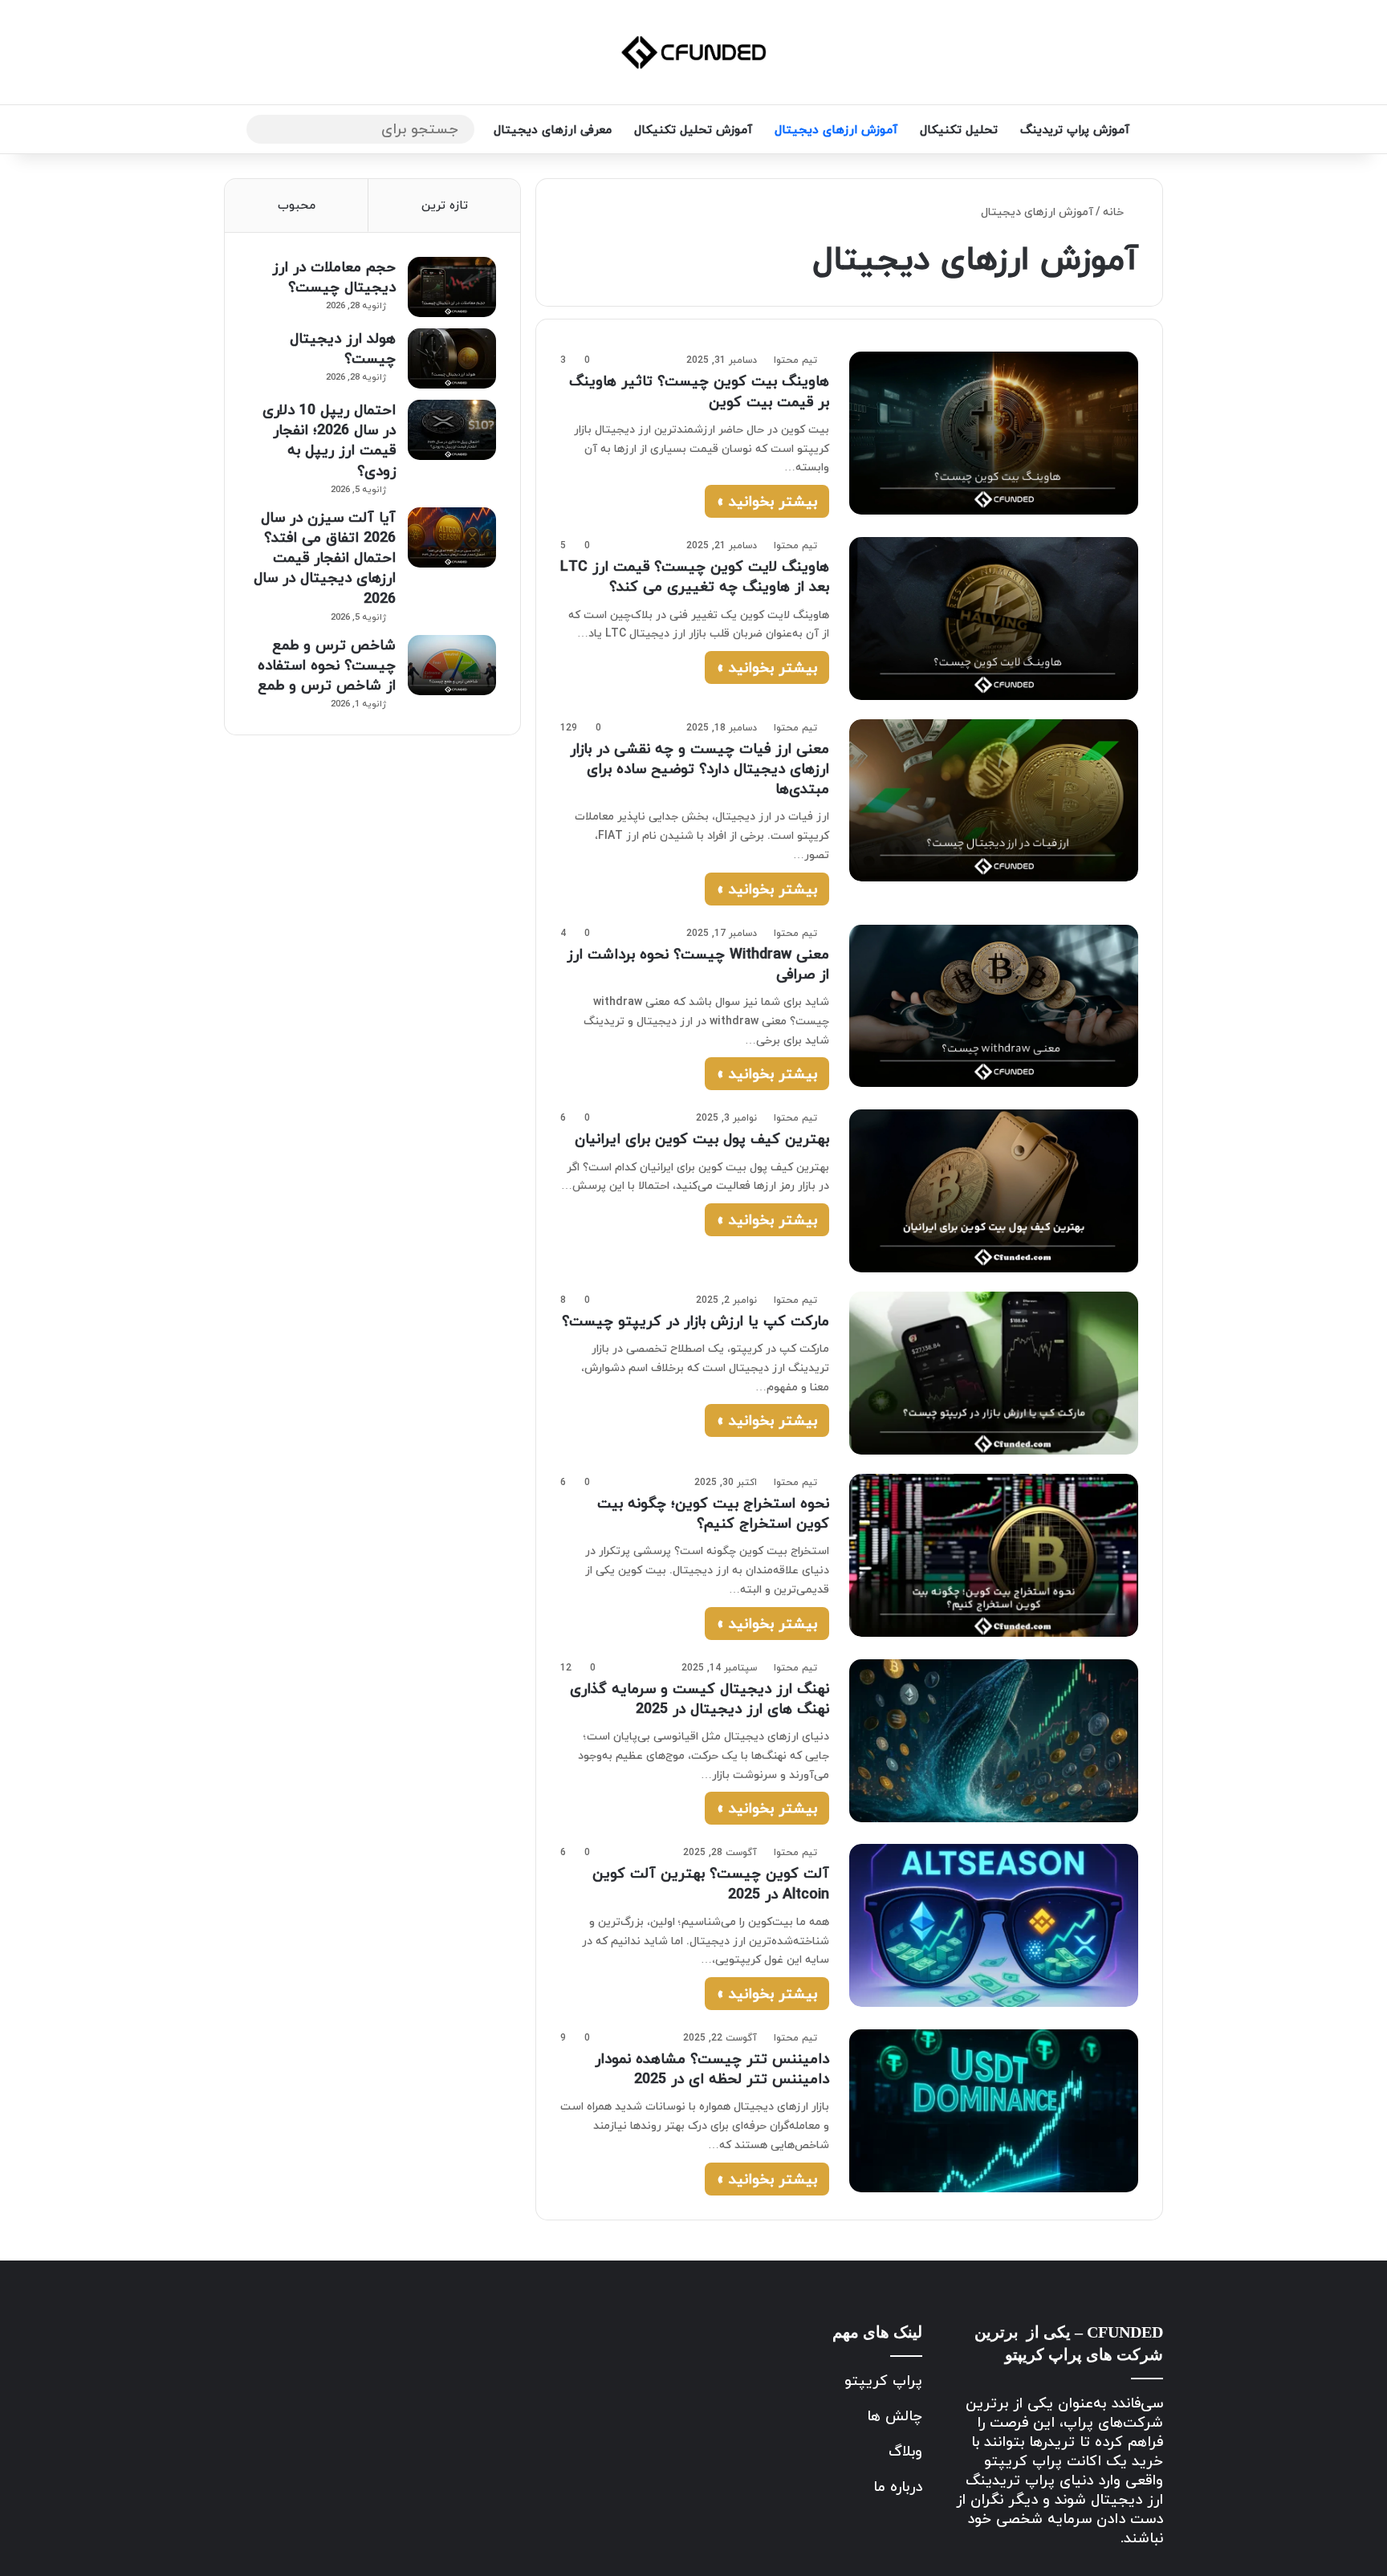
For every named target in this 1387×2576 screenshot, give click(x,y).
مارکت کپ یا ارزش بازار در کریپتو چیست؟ (696, 1321)
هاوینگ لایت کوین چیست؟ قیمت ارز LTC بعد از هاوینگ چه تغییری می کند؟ (695, 576)
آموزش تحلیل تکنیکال (693, 129)
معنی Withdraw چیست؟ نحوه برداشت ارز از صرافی (698, 964)
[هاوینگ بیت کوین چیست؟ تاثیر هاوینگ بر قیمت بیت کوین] (994, 433)
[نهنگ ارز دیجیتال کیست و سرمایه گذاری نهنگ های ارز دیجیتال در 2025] (994, 1741)
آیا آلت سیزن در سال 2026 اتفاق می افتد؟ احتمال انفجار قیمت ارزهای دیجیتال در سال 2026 (325, 558)
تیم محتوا (795, 360)
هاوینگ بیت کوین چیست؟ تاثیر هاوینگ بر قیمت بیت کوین (699, 391)
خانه (1115, 212)
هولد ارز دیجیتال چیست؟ (343, 348)
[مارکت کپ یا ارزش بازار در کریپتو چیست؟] (994, 1373)
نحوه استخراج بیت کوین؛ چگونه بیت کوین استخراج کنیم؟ (713, 1513)
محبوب (297, 205)
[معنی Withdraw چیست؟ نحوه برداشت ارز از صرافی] (994, 1006)
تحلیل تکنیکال (959, 129)
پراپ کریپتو (883, 2381)
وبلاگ (905, 2451)
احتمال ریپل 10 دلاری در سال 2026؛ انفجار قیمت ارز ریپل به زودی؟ (329, 440)
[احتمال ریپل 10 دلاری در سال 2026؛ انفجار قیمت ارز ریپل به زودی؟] (452, 430)
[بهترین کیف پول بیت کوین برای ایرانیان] (994, 1190)
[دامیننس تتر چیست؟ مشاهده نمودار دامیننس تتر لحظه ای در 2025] (994, 2111)
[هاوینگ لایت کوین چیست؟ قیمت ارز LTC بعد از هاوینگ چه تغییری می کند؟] (994, 618)
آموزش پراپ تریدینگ (1075, 129)
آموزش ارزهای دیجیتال (836, 129)
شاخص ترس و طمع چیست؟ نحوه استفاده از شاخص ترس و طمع (327, 665)
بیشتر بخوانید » (767, 501)
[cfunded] (693, 52)
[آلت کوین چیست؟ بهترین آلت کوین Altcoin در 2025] (994, 1925)
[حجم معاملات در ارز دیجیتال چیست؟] (452, 287)
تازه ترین (445, 205)
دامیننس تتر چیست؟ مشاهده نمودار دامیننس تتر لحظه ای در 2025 (712, 2069)
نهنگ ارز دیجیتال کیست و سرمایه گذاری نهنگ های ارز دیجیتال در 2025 (700, 1699)
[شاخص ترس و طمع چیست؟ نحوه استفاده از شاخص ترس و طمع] (452, 665)
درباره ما (898, 2486)
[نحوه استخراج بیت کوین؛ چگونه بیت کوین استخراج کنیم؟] (994, 1555)
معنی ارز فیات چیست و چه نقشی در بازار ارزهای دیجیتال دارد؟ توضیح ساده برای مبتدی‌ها (700, 769)
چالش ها (895, 2416)
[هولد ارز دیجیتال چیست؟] (452, 358)
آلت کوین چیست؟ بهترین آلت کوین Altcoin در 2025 (711, 1883)
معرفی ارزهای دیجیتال (553, 129)
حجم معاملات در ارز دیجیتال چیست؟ (334, 277)
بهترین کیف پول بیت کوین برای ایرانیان (702, 1139)
